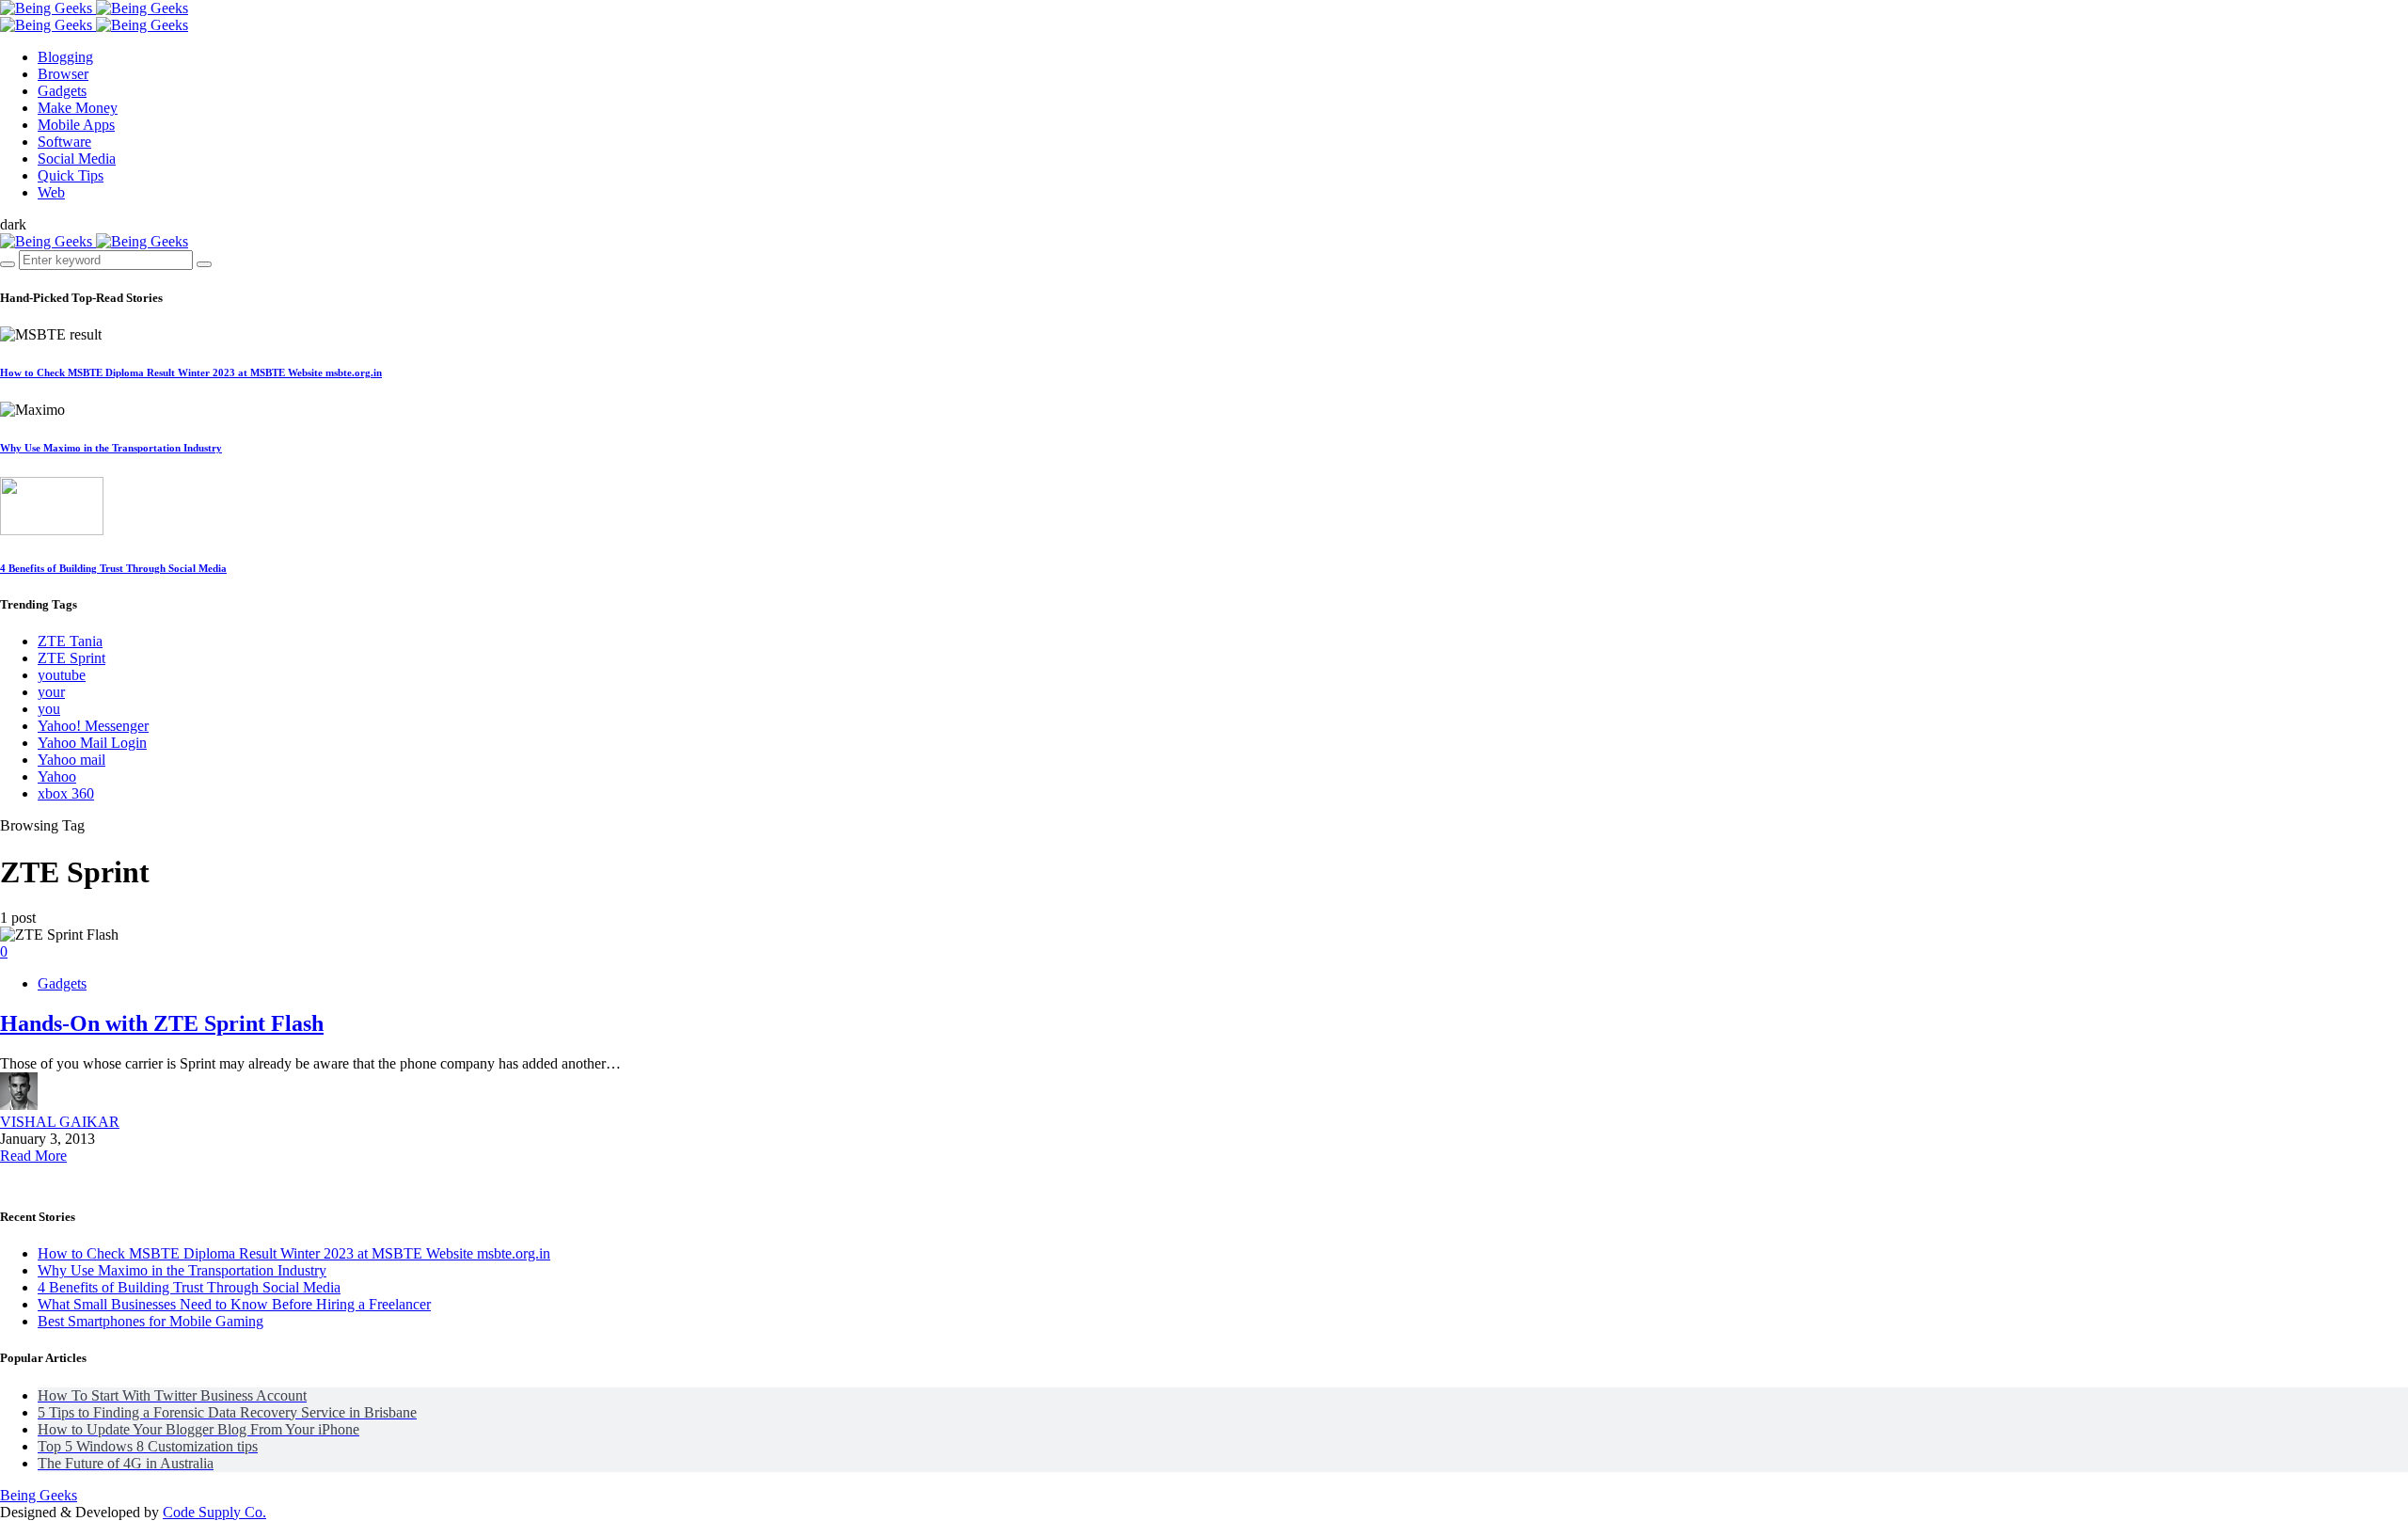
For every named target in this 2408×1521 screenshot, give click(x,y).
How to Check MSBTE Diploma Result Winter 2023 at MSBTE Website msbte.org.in (191, 372)
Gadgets (62, 983)
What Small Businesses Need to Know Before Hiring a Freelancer (234, 1304)
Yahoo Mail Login (92, 743)
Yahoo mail (71, 760)
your (51, 692)
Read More (33, 1156)
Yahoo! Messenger (93, 726)
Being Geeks (39, 1495)
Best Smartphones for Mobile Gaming (150, 1321)
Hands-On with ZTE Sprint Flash (162, 1023)
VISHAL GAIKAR (60, 1122)
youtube (62, 675)
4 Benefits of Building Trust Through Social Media (113, 568)
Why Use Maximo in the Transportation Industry (111, 448)
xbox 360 (66, 793)
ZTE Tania (70, 641)
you (49, 709)
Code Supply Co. (214, 1512)
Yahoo (57, 776)
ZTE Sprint (71, 658)
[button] (13, 224)
